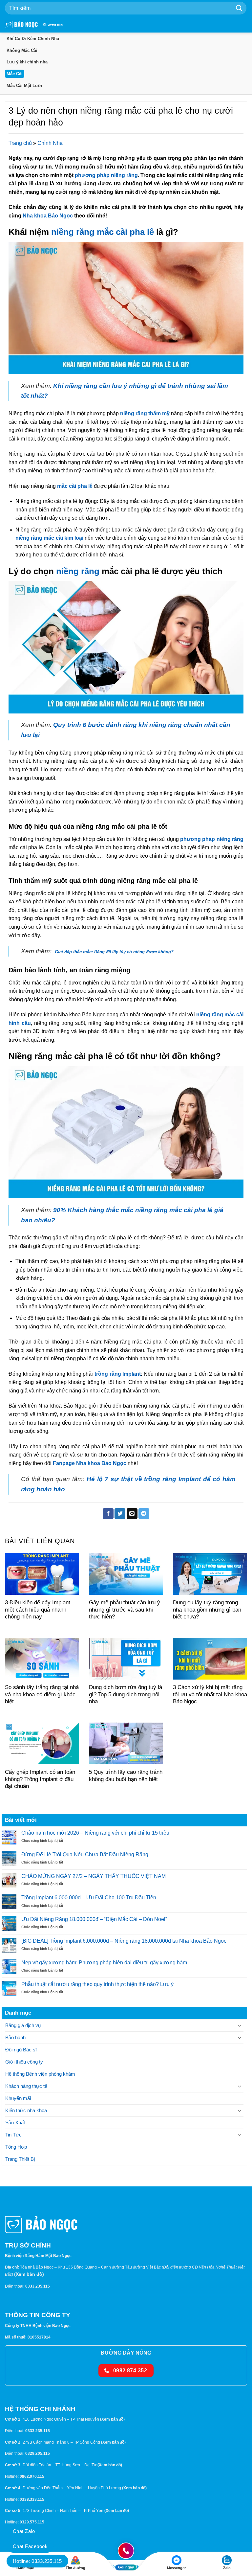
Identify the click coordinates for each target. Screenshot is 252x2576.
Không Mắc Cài (22, 50)
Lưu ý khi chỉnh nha (27, 62)
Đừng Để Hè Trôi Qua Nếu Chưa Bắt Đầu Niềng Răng (85, 1854)
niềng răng (78, 571)
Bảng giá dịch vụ (23, 2025)
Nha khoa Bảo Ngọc (48, 216)
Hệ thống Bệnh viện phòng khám (40, 2074)
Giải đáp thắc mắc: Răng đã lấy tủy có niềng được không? (115, 952)
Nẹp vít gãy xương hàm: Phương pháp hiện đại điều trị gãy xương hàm (104, 1963)
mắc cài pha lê (75, 486)
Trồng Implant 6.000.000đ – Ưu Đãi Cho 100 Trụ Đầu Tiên (89, 1898)
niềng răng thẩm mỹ (145, 413)
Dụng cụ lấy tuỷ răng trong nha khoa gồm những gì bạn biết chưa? (207, 1610)
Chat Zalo (24, 2531)
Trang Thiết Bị (20, 2159)
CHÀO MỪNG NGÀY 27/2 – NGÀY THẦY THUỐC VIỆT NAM (94, 1876)
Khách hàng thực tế (26, 2086)
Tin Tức (13, 2135)
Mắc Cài (15, 74)
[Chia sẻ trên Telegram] (144, 1514)
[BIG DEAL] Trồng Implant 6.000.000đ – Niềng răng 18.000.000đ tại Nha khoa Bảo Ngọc (124, 1941)
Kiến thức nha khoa (26, 2110)
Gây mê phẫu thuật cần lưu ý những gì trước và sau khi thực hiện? (125, 1610)
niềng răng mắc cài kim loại (49, 538)
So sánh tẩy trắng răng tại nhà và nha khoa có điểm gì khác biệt (42, 1694)
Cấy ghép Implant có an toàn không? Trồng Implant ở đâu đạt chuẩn (40, 1779)
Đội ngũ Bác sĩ (21, 2050)
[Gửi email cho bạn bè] (132, 1514)
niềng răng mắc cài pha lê (103, 232)
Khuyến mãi (53, 24)
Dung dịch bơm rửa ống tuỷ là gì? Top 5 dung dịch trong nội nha (126, 1694)
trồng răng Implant (117, 1374)
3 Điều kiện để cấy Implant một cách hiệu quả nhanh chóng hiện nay (38, 1610)
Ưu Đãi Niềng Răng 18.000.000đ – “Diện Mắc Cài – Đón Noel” (94, 1919)
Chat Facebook (30, 2546)
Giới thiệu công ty (24, 2062)
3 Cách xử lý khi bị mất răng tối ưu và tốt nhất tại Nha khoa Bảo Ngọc (210, 1694)
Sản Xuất (15, 2123)
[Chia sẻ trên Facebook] (108, 1514)
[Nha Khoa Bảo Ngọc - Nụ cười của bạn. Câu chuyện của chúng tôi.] (21, 24)
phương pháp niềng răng (106, 175)
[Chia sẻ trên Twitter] (120, 1514)
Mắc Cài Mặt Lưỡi (24, 86)
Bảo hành (15, 2037)
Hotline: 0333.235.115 (37, 2561)
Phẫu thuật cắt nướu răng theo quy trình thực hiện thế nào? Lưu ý (97, 1984)
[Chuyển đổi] (240, 2026)
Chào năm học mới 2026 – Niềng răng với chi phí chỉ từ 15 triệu (95, 1833)
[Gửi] (239, 8)
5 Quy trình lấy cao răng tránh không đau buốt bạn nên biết (126, 1776)
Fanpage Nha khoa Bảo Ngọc (90, 1463)
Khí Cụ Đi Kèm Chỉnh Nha (33, 39)
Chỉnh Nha (50, 143)
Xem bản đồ (29, 2274)
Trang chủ (20, 143)
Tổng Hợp (16, 2147)
